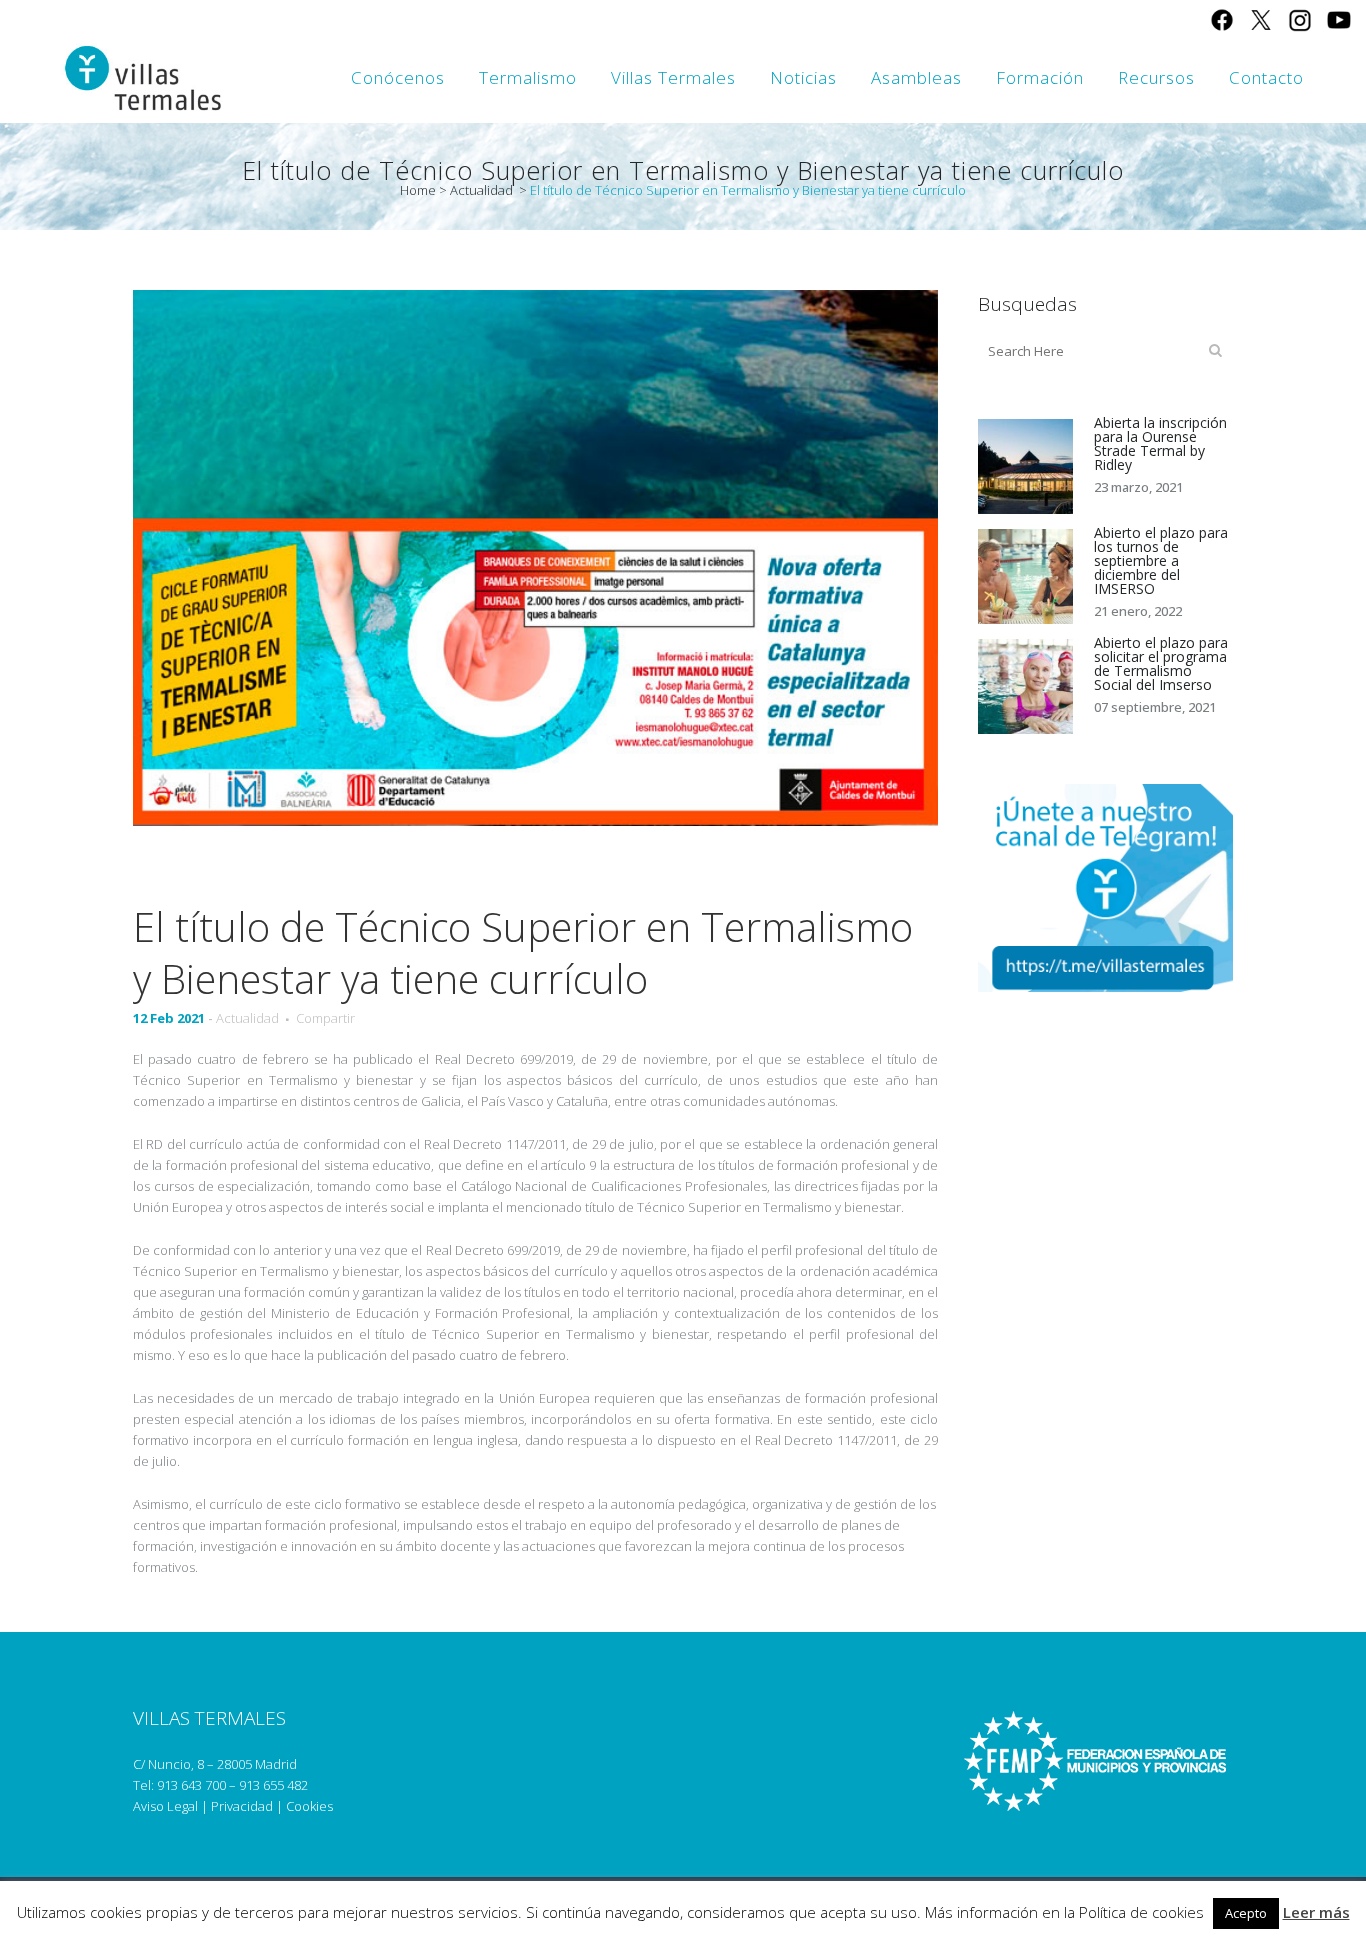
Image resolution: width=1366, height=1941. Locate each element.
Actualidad (481, 190)
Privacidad (242, 1806)
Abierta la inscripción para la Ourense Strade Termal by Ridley (1160, 443)
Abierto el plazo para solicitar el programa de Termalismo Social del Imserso (1161, 663)
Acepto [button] (1246, 1913)
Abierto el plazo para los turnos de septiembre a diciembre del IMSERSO (1161, 560)
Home (418, 190)
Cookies (309, 1806)
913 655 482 (273, 1785)
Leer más (1316, 1912)
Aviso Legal (165, 1806)
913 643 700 (191, 1785)
